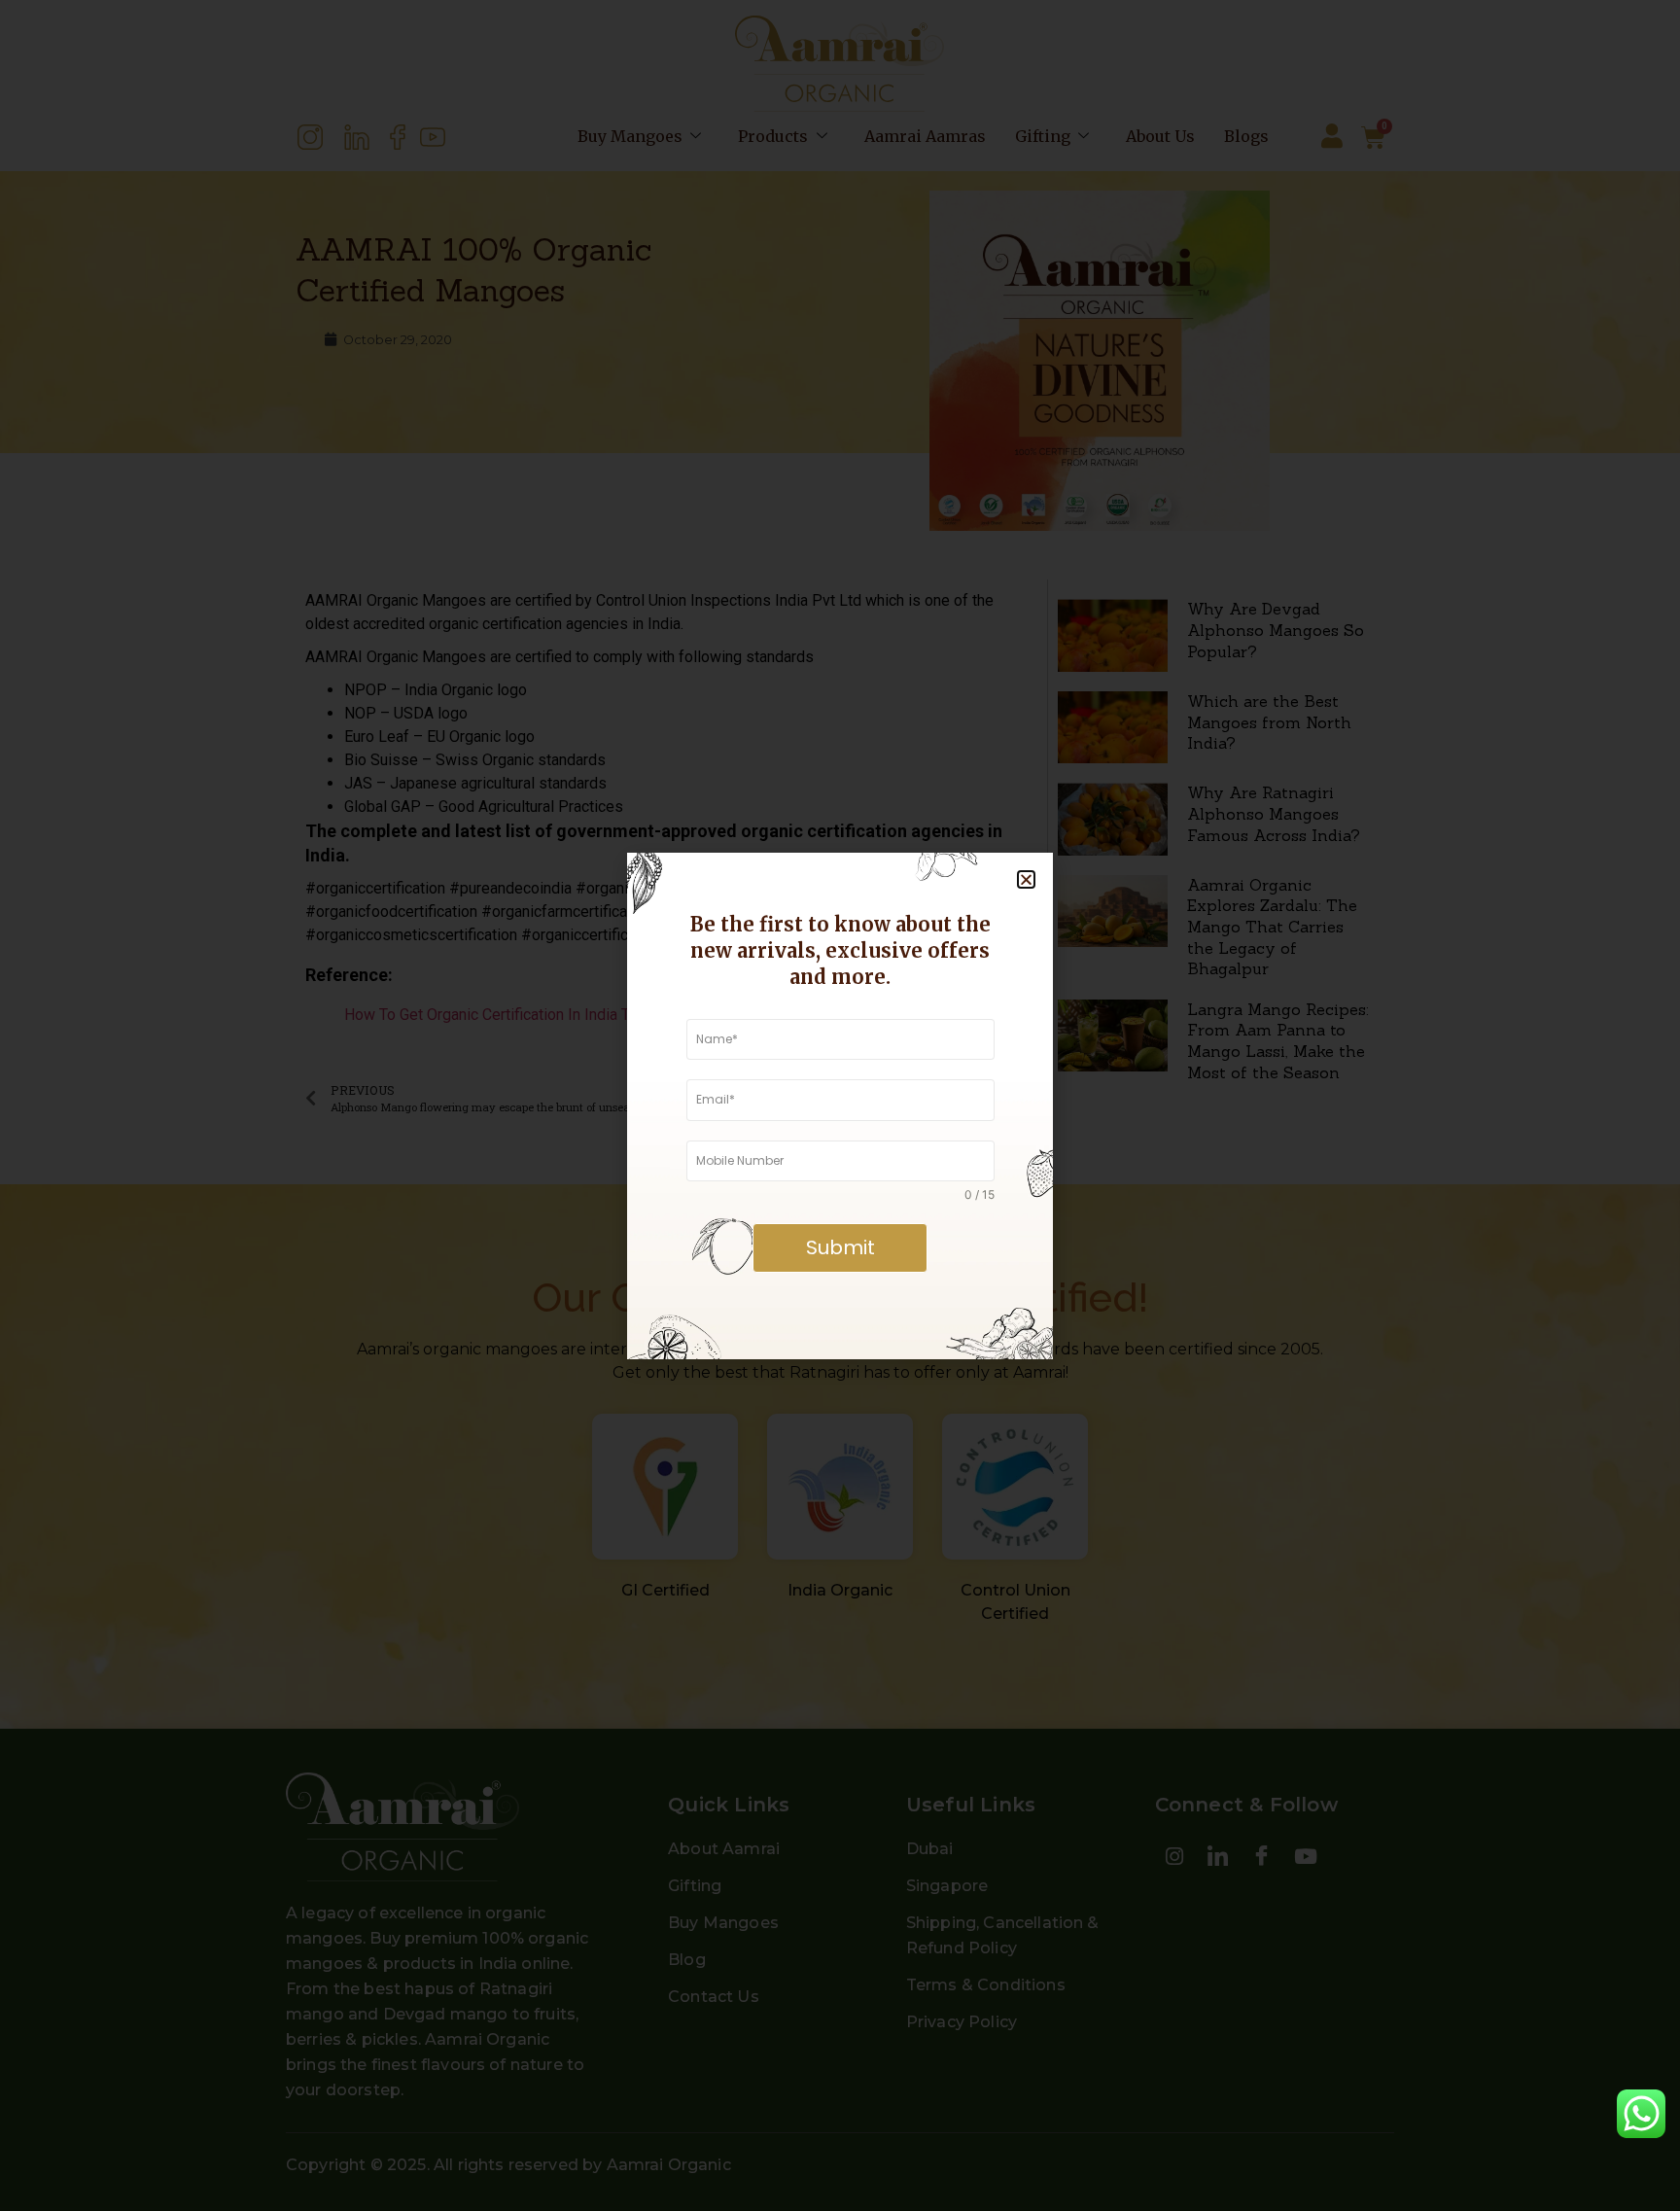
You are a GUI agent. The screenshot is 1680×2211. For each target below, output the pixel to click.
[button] (1026, 879)
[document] (840, 1105)
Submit (840, 1247)
